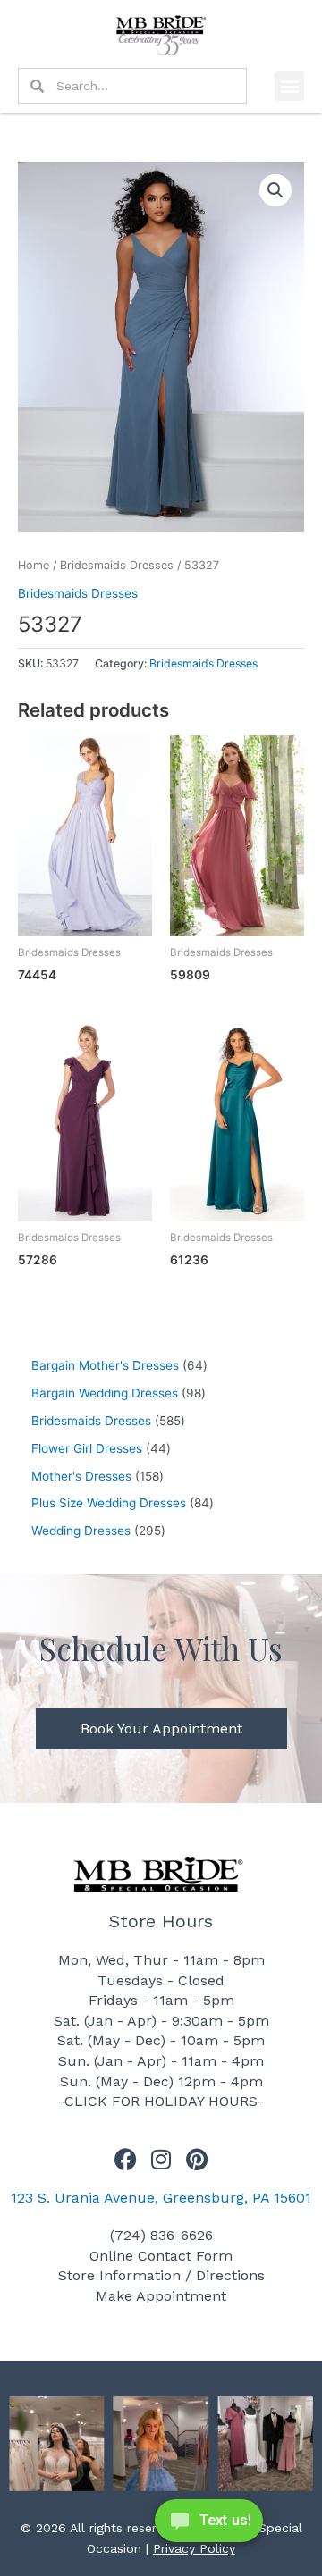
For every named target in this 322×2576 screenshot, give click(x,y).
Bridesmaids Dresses (117, 565)
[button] (289, 86)
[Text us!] (209, 2526)
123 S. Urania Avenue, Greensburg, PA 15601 (161, 2198)
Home (34, 565)
